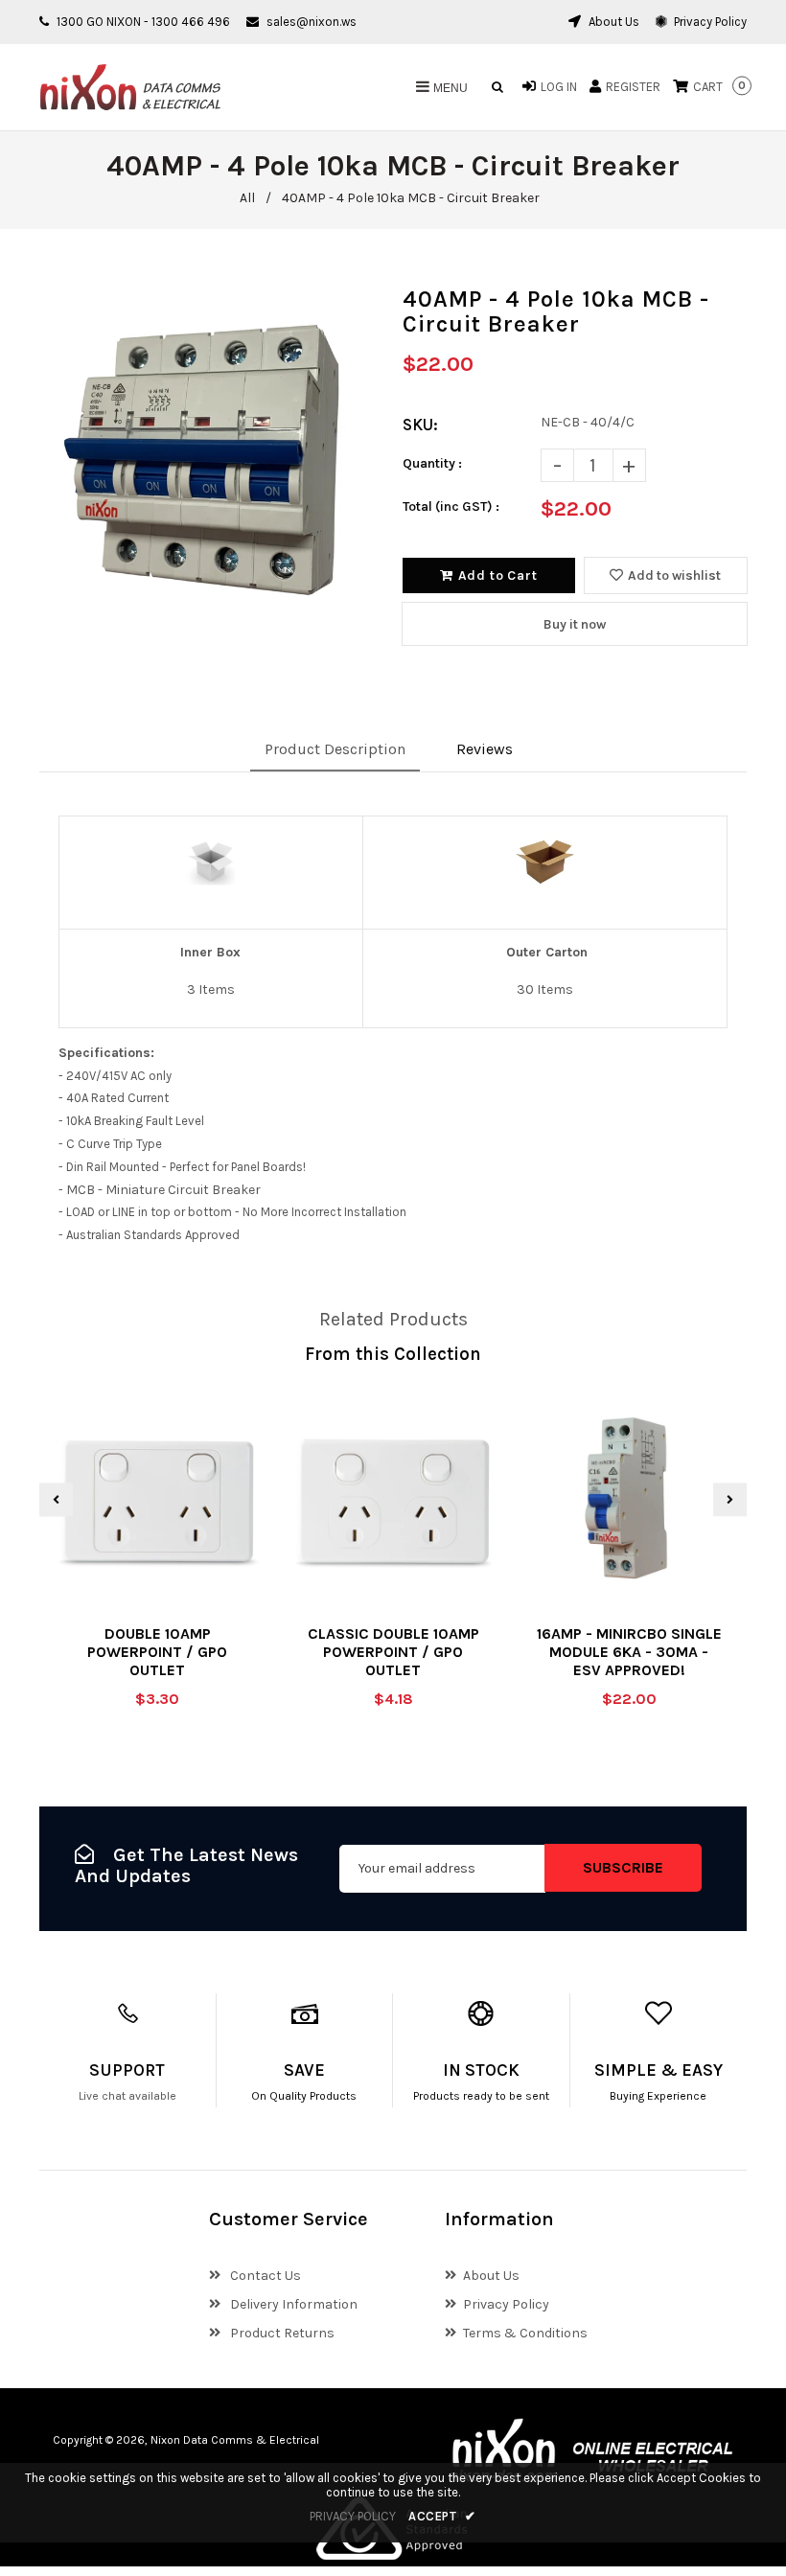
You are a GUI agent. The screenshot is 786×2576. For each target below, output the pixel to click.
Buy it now (575, 624)
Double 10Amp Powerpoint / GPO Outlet (157, 1652)
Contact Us (264, 2276)
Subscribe (623, 1867)
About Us (613, 22)
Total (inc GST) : (451, 506)
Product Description (335, 749)
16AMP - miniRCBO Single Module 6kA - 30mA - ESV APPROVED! (629, 1652)
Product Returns (281, 2333)
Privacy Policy (709, 22)
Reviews (485, 749)
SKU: (420, 425)
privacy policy (353, 2516)
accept (442, 2516)
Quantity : (432, 463)
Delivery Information (292, 2304)
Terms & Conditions (525, 2333)
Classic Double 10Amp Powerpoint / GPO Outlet (393, 1652)
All (247, 198)
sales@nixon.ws (312, 22)
